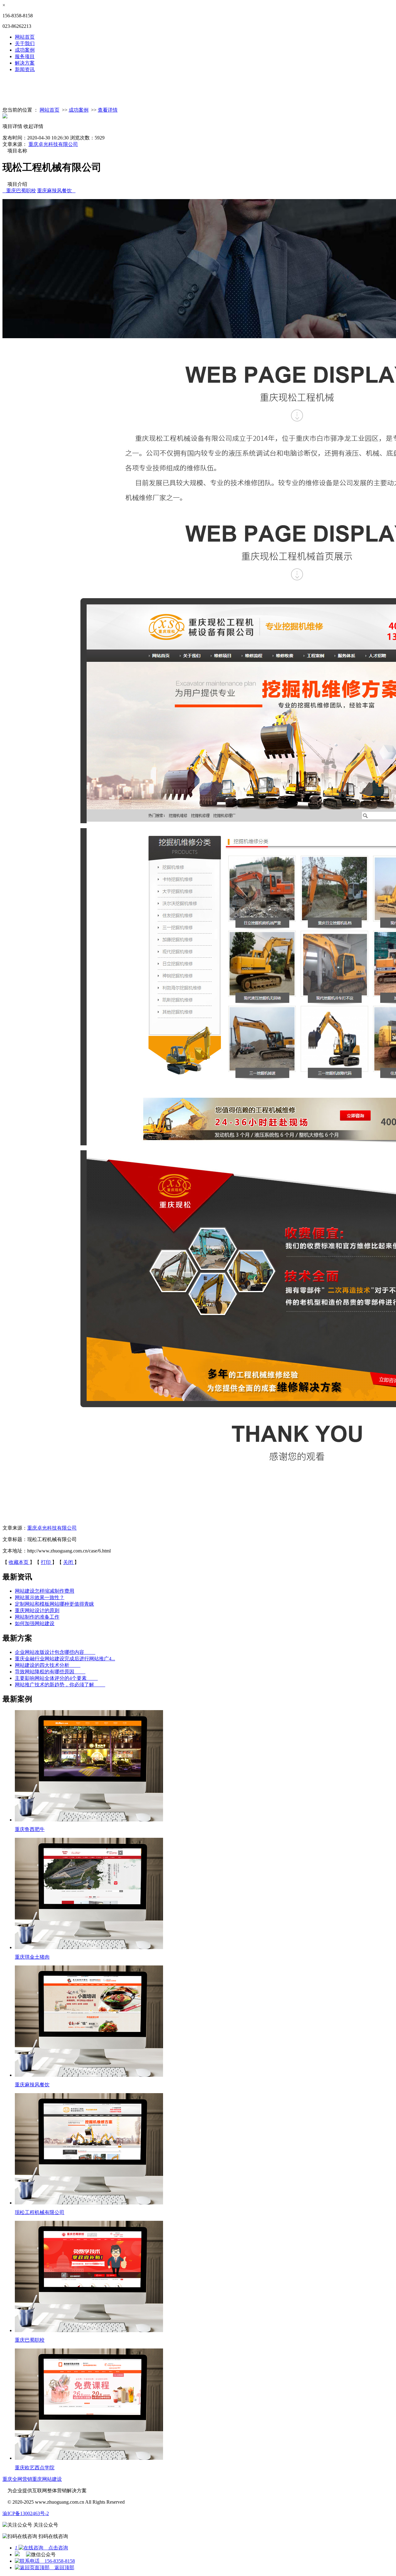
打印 (46, 1562)
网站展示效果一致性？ (40, 1597)
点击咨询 (41, 2548)
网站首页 (25, 37)
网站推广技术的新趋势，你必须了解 (60, 1685)
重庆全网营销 (17, 2479)
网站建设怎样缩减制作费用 (45, 1591)
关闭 (69, 1562)
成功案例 (25, 50)
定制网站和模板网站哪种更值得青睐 (54, 1604)
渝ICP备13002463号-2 (26, 2513)
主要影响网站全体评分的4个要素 (56, 1678)
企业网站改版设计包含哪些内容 (55, 1652)
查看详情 (108, 110)
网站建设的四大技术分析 (48, 1665)
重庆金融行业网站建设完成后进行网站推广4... (65, 1659)
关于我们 (25, 43)
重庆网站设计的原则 (37, 1610)
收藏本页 (19, 1562)
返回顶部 (62, 2567)
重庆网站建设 (47, 2479)
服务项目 (25, 56)
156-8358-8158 (57, 2561)
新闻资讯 (25, 69)
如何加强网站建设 (35, 1623)
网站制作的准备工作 (37, 1617)
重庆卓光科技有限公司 (53, 144)
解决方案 (25, 63)
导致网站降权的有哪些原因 (50, 1672)
